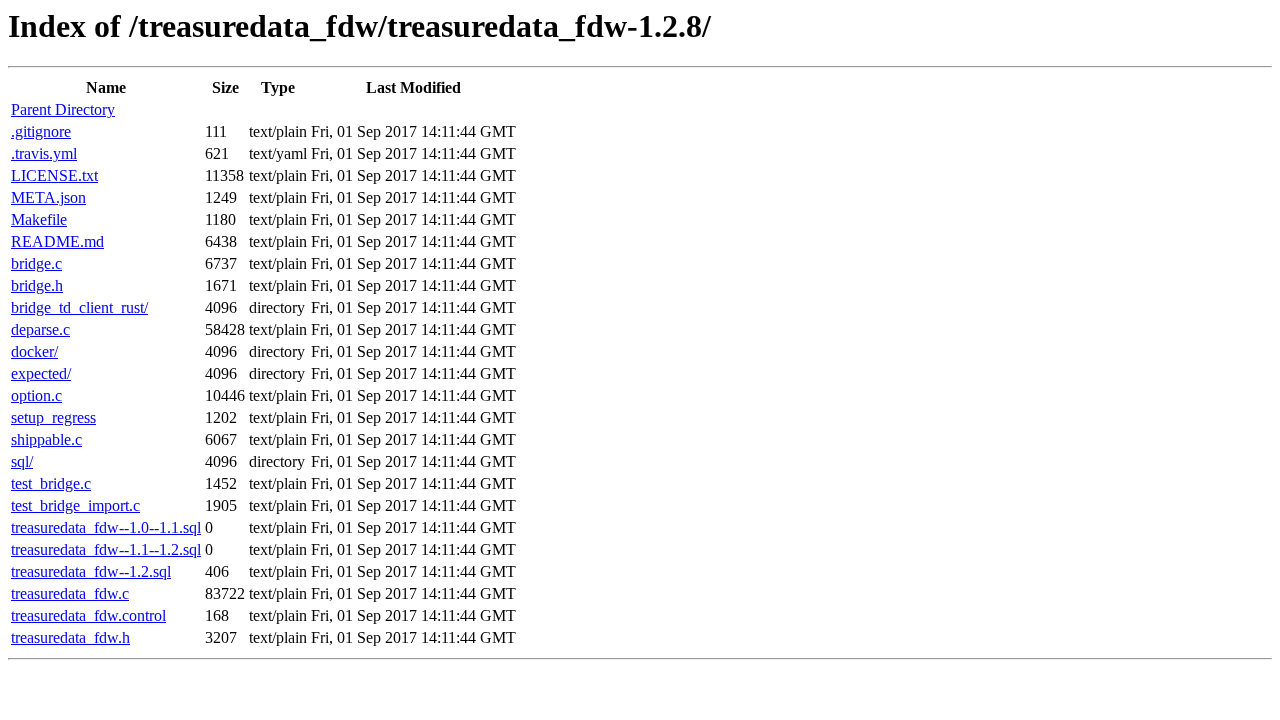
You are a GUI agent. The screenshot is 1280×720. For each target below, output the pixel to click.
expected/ (41, 373)
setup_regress (53, 417)
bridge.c (36, 263)
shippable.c (46, 439)
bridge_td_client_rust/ (79, 307)
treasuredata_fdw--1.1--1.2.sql (106, 549)
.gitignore (41, 131)
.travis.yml (44, 153)
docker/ (34, 351)
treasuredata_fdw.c (70, 593)
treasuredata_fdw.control (88, 615)
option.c (36, 395)
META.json (48, 197)
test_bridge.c (51, 483)
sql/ (22, 461)
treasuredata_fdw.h (70, 637)
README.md (57, 241)
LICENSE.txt (54, 175)
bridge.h (37, 285)
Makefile (39, 219)
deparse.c (40, 329)
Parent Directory (63, 109)
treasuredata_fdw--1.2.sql (91, 571)
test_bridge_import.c (75, 505)
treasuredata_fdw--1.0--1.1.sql (106, 527)
